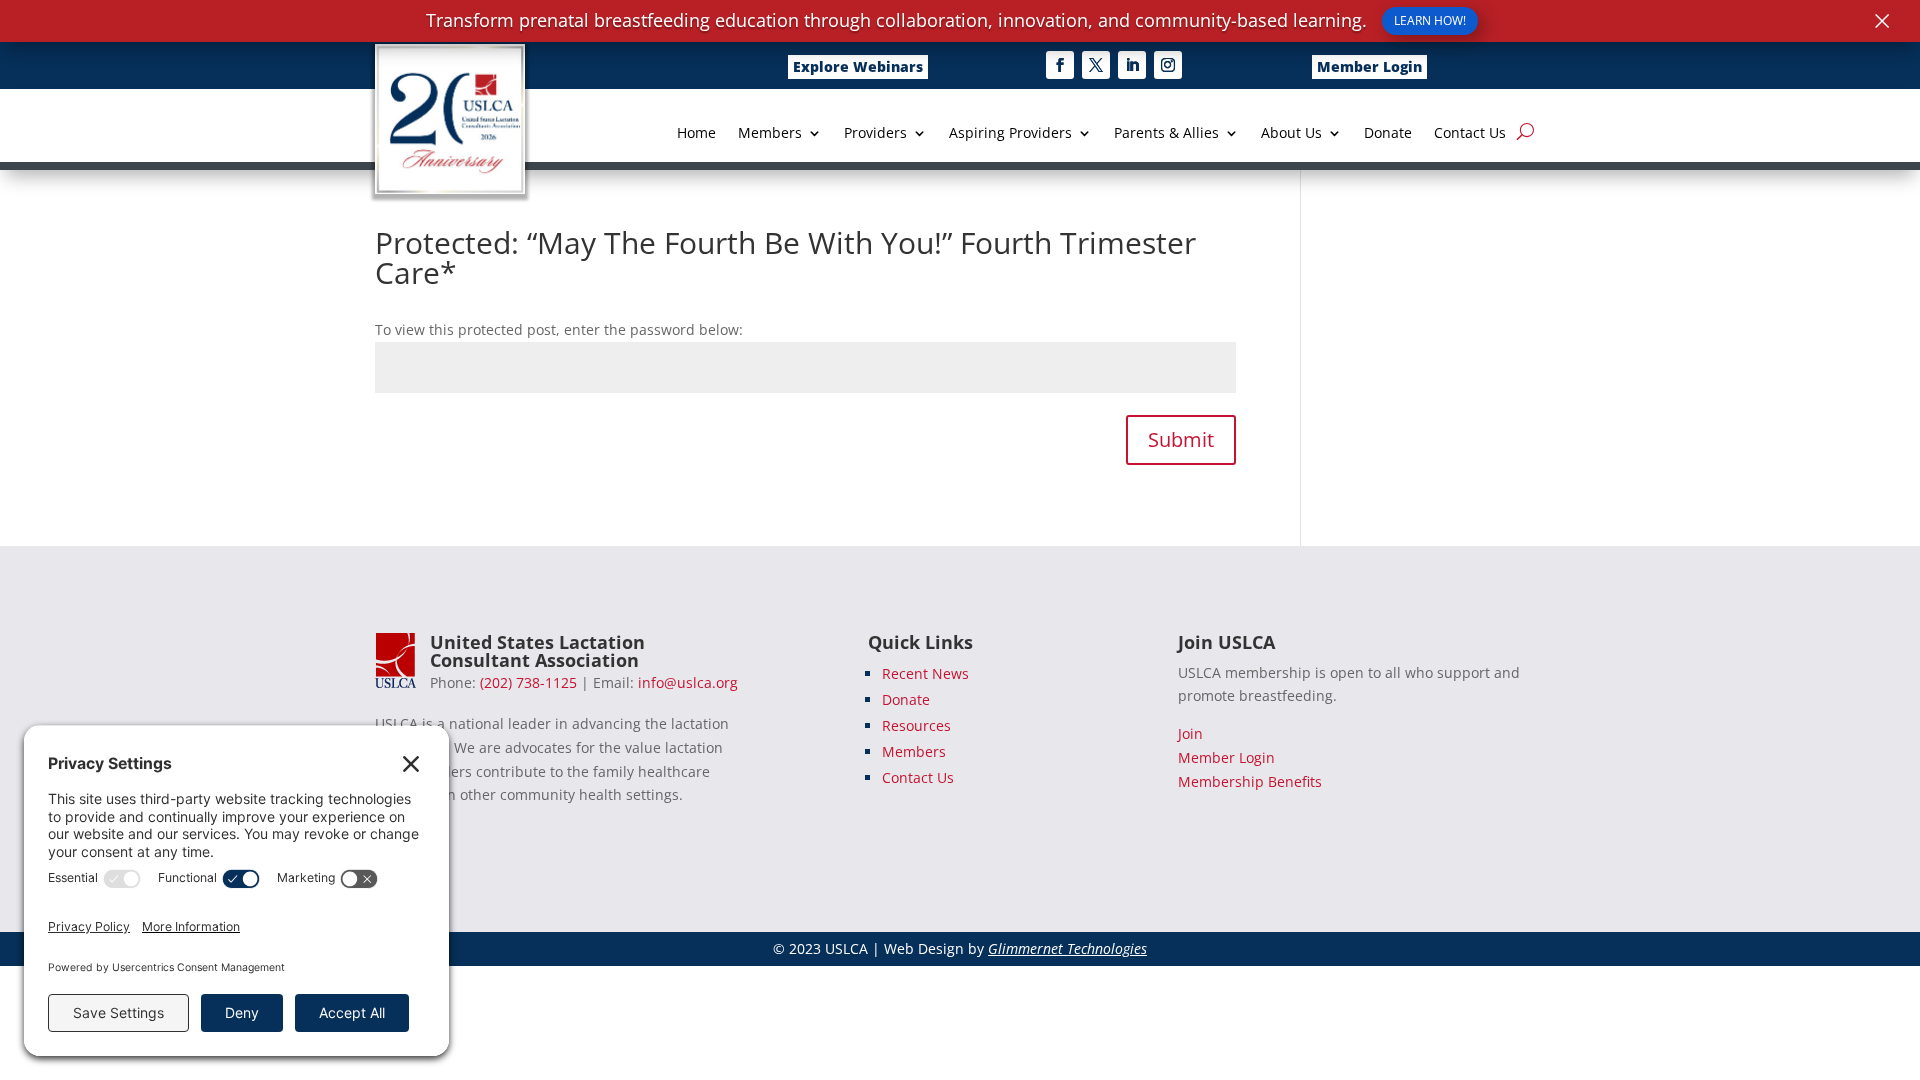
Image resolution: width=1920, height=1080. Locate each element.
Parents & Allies (1166, 134)
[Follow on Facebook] (1060, 65)
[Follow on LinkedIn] (1132, 65)
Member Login (1369, 66)
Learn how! (1430, 20)
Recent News (925, 673)
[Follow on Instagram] (1168, 65)
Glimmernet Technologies (1067, 948)
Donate (1388, 134)
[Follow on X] (1096, 65)
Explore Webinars (858, 66)
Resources (916, 725)
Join (1190, 733)
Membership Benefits (1250, 781)
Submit (1181, 439)
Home (696, 134)
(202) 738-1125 (528, 682)
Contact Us (1470, 134)
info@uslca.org (688, 682)
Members (770, 134)
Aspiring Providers (1010, 134)
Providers (875, 134)
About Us (1291, 134)
